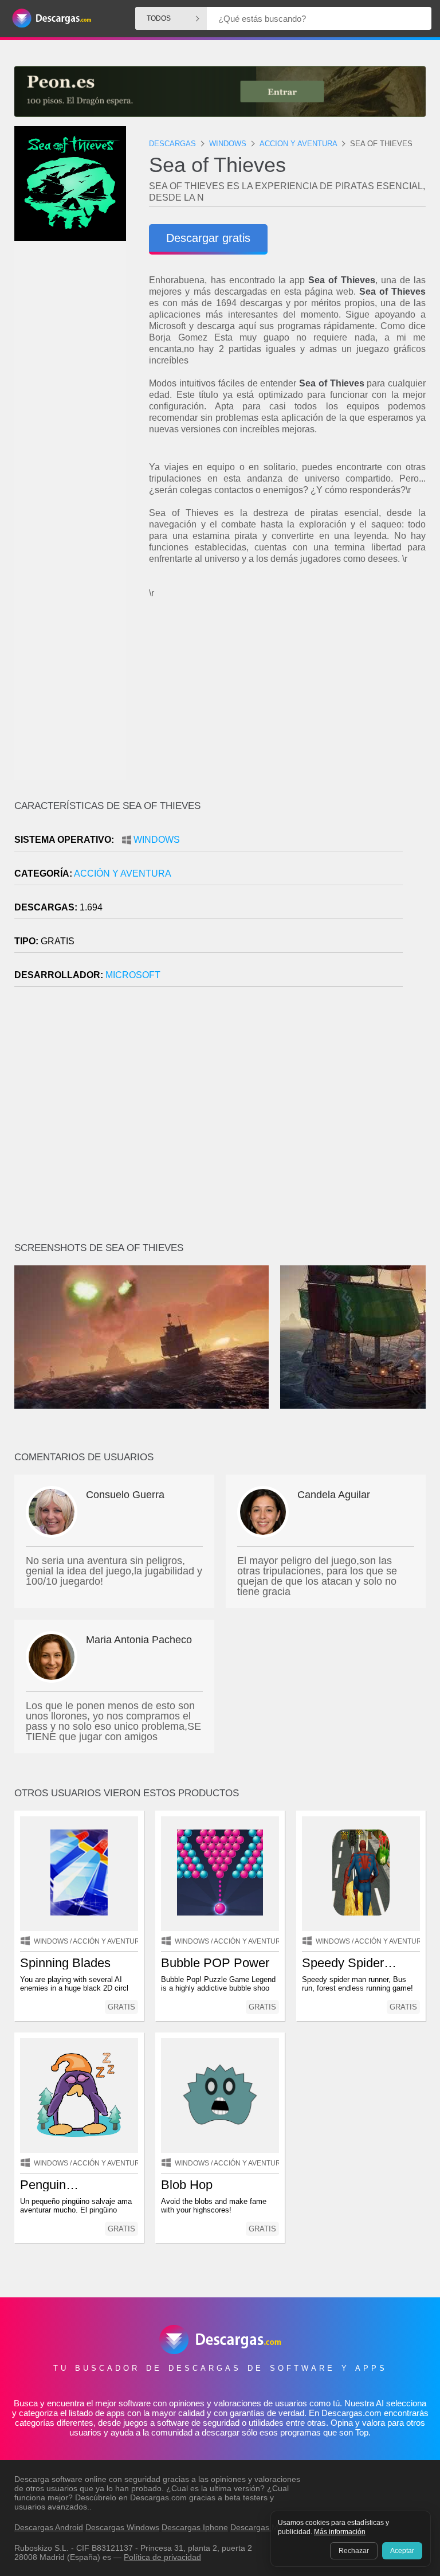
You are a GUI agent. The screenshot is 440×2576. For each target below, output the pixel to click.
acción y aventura (123, 873)
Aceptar (402, 2551)
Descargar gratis (208, 238)
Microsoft (133, 975)
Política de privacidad (162, 2557)
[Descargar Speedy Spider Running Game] (361, 1874)
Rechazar (354, 2551)
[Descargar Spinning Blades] (79, 1874)
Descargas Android (49, 2527)
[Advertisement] (287, 700)
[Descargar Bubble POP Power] (220, 1874)
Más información (340, 2532)
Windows (157, 840)
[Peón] (220, 91)
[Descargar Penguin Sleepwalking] (79, 2096)
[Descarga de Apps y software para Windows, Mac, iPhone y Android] (52, 19)
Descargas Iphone (195, 2527)
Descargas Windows (122, 2527)
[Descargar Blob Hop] (220, 2096)
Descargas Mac (259, 2527)
